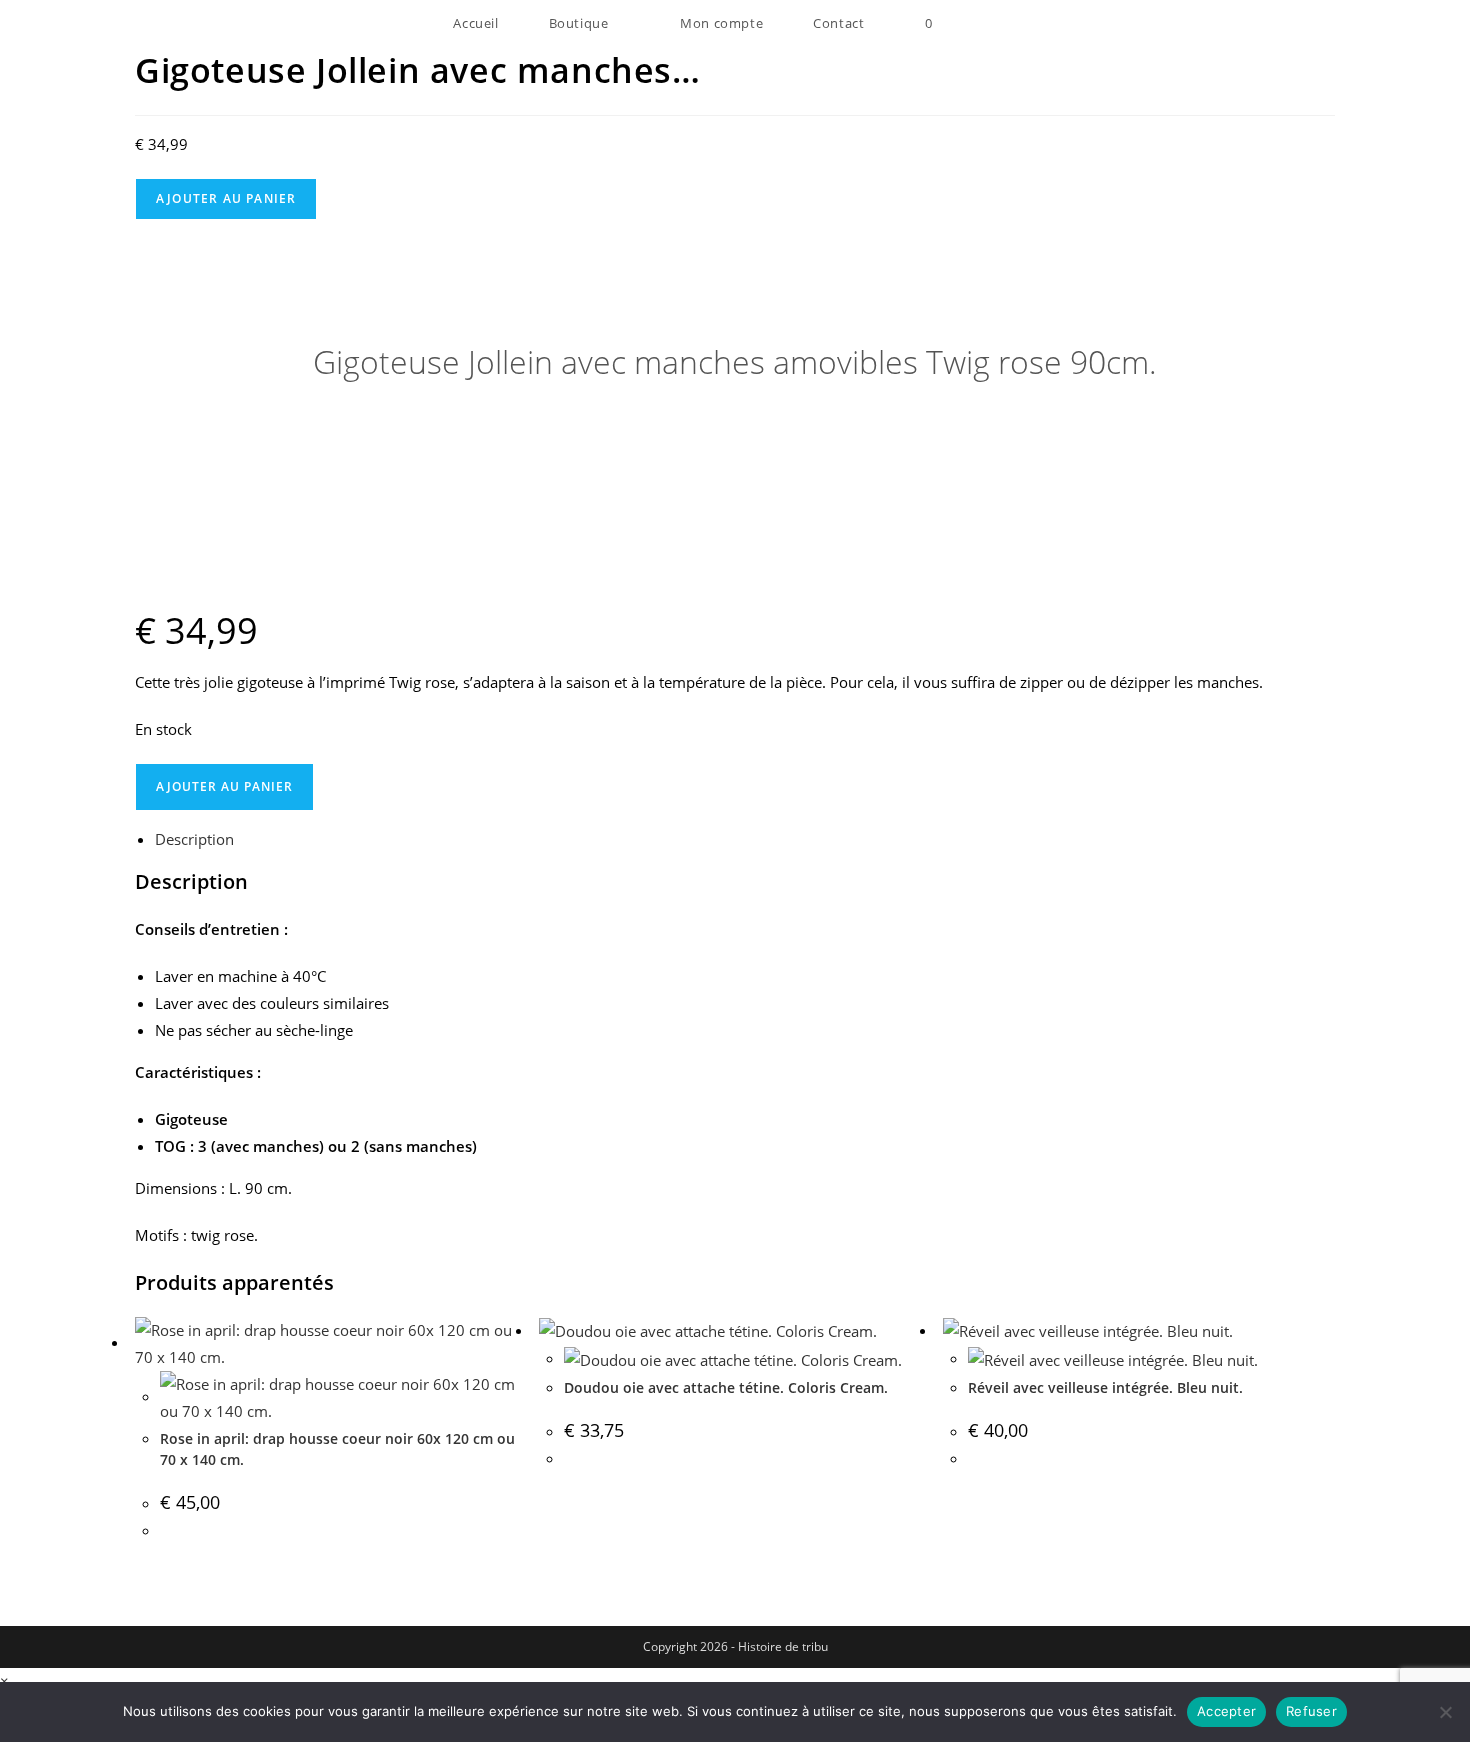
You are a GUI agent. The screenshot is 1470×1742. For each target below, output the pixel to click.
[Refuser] (1445, 1712)
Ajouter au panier (226, 198)
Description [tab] (194, 839)
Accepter (1226, 1711)
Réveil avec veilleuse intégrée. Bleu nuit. (1105, 1387)
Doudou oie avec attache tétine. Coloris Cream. (726, 1387)
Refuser (1311, 1711)
